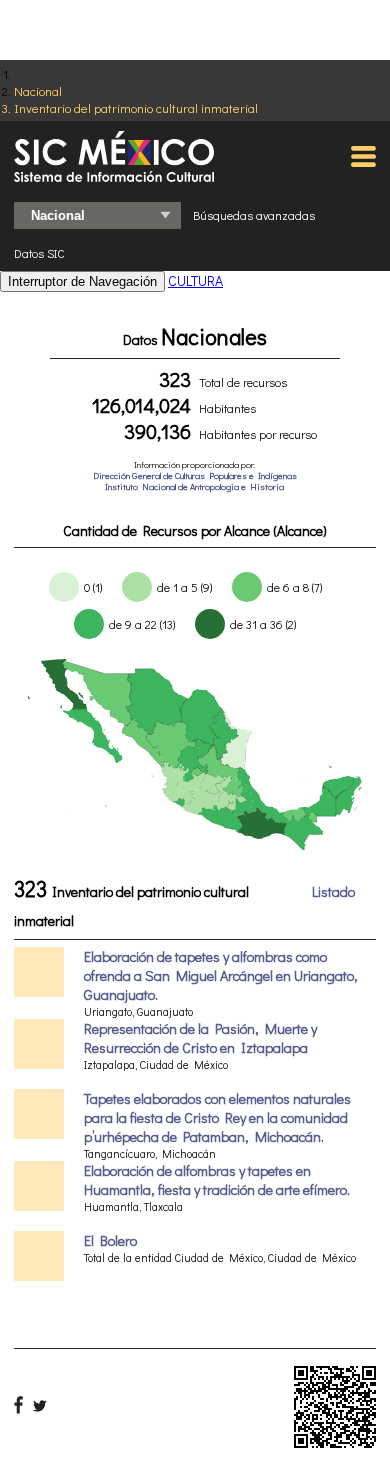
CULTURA (195, 280)
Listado (333, 891)
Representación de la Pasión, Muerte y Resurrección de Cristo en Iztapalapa (200, 1038)
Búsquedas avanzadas (254, 215)
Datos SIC (39, 253)
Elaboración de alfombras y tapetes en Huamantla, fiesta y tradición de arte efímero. (217, 1180)
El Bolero (110, 1240)
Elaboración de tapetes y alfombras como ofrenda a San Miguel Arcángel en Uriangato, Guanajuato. (221, 975)
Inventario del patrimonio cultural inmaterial (136, 107)
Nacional (38, 90)
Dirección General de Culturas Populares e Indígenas (195, 475)
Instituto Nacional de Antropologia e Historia (194, 486)
